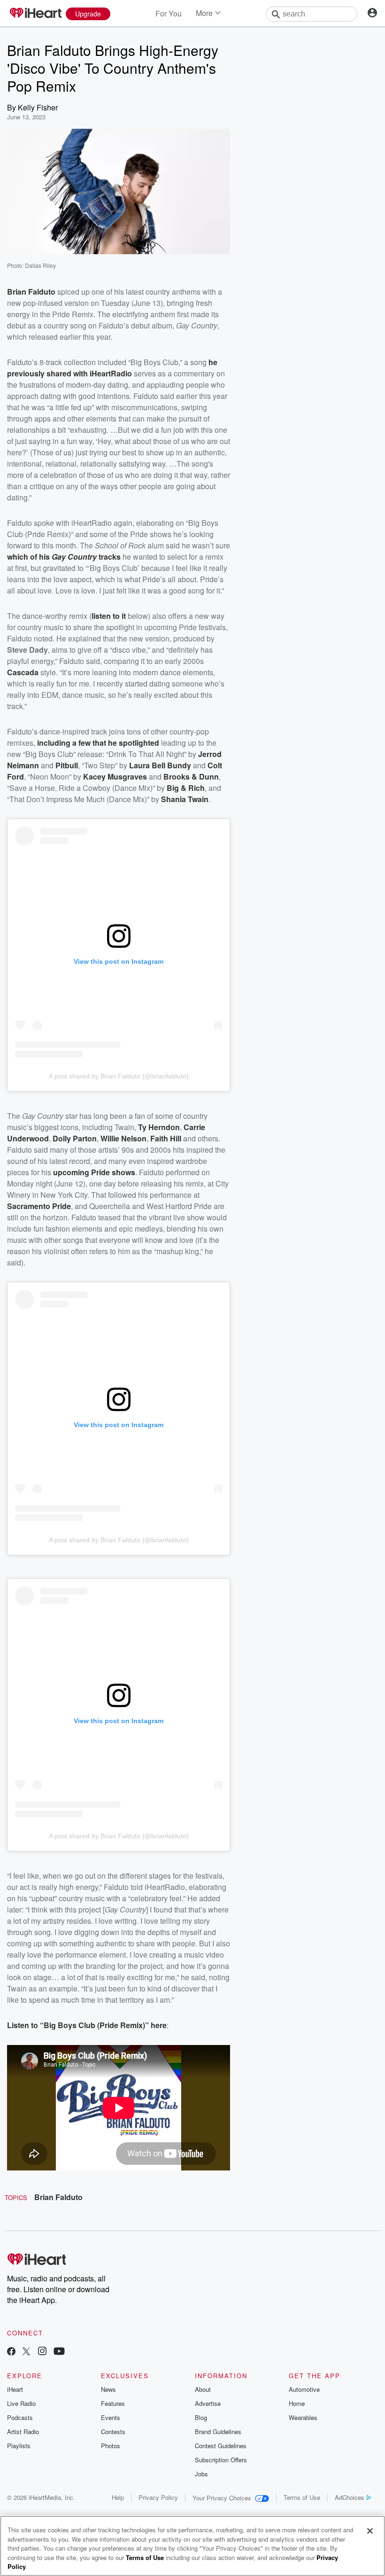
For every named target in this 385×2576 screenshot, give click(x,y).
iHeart (15, 2389)
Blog (201, 2417)
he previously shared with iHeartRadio (112, 368)
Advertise (208, 2403)
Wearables (303, 2417)
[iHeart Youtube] (59, 2352)
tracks (110, 557)
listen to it (109, 616)
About (203, 2389)
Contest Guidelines (221, 2446)
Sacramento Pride (39, 1206)
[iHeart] (35, 14)
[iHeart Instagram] (42, 2352)
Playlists (19, 2446)
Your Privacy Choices (222, 2498)
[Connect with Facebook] (11, 2352)
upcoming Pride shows (94, 1172)
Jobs (201, 2474)
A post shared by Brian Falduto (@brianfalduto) (119, 1076)
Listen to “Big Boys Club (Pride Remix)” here (87, 2025)
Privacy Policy (158, 2497)
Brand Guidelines (218, 2432)
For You (169, 13)
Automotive (304, 2389)
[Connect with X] (26, 2352)
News (108, 2389)
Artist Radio (23, 2432)
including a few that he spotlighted (98, 743)
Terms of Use (302, 2497)
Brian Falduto (58, 2197)
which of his (29, 557)
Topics (16, 2197)
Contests (113, 2432)
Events (111, 2417)
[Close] (370, 2531)
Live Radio (21, 2403)
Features (113, 2403)
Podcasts (20, 2417)
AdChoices (350, 2497)
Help (118, 2497)
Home (297, 2403)
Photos (111, 2446)
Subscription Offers (221, 2460)
